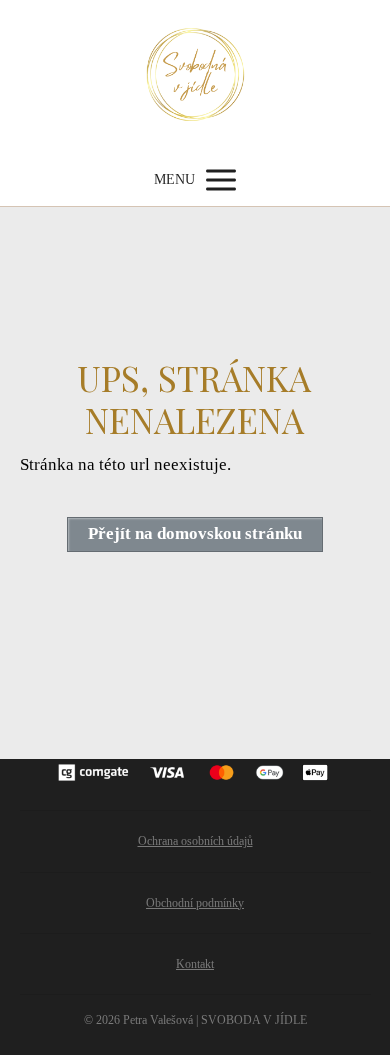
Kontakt (195, 964)
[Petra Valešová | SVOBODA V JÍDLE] (195, 77)
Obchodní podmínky (195, 903)
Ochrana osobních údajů (195, 841)
